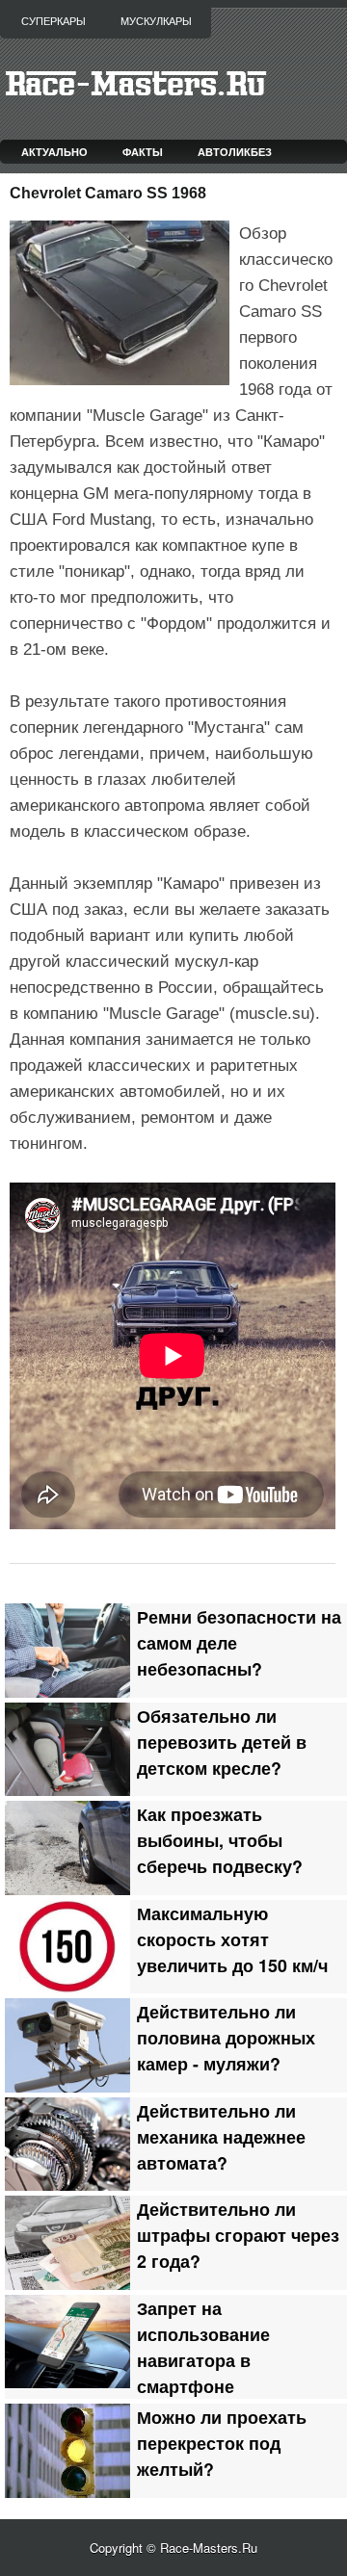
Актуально (54, 152)
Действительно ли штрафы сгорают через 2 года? (238, 2235)
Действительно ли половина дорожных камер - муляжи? (226, 2037)
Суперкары (53, 21)
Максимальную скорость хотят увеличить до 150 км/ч (232, 1939)
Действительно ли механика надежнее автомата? (221, 2136)
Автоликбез (235, 152)
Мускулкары (156, 21)
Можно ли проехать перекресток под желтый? (222, 2443)
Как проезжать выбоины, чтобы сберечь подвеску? (220, 1840)
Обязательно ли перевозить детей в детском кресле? (222, 1742)
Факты (143, 152)
